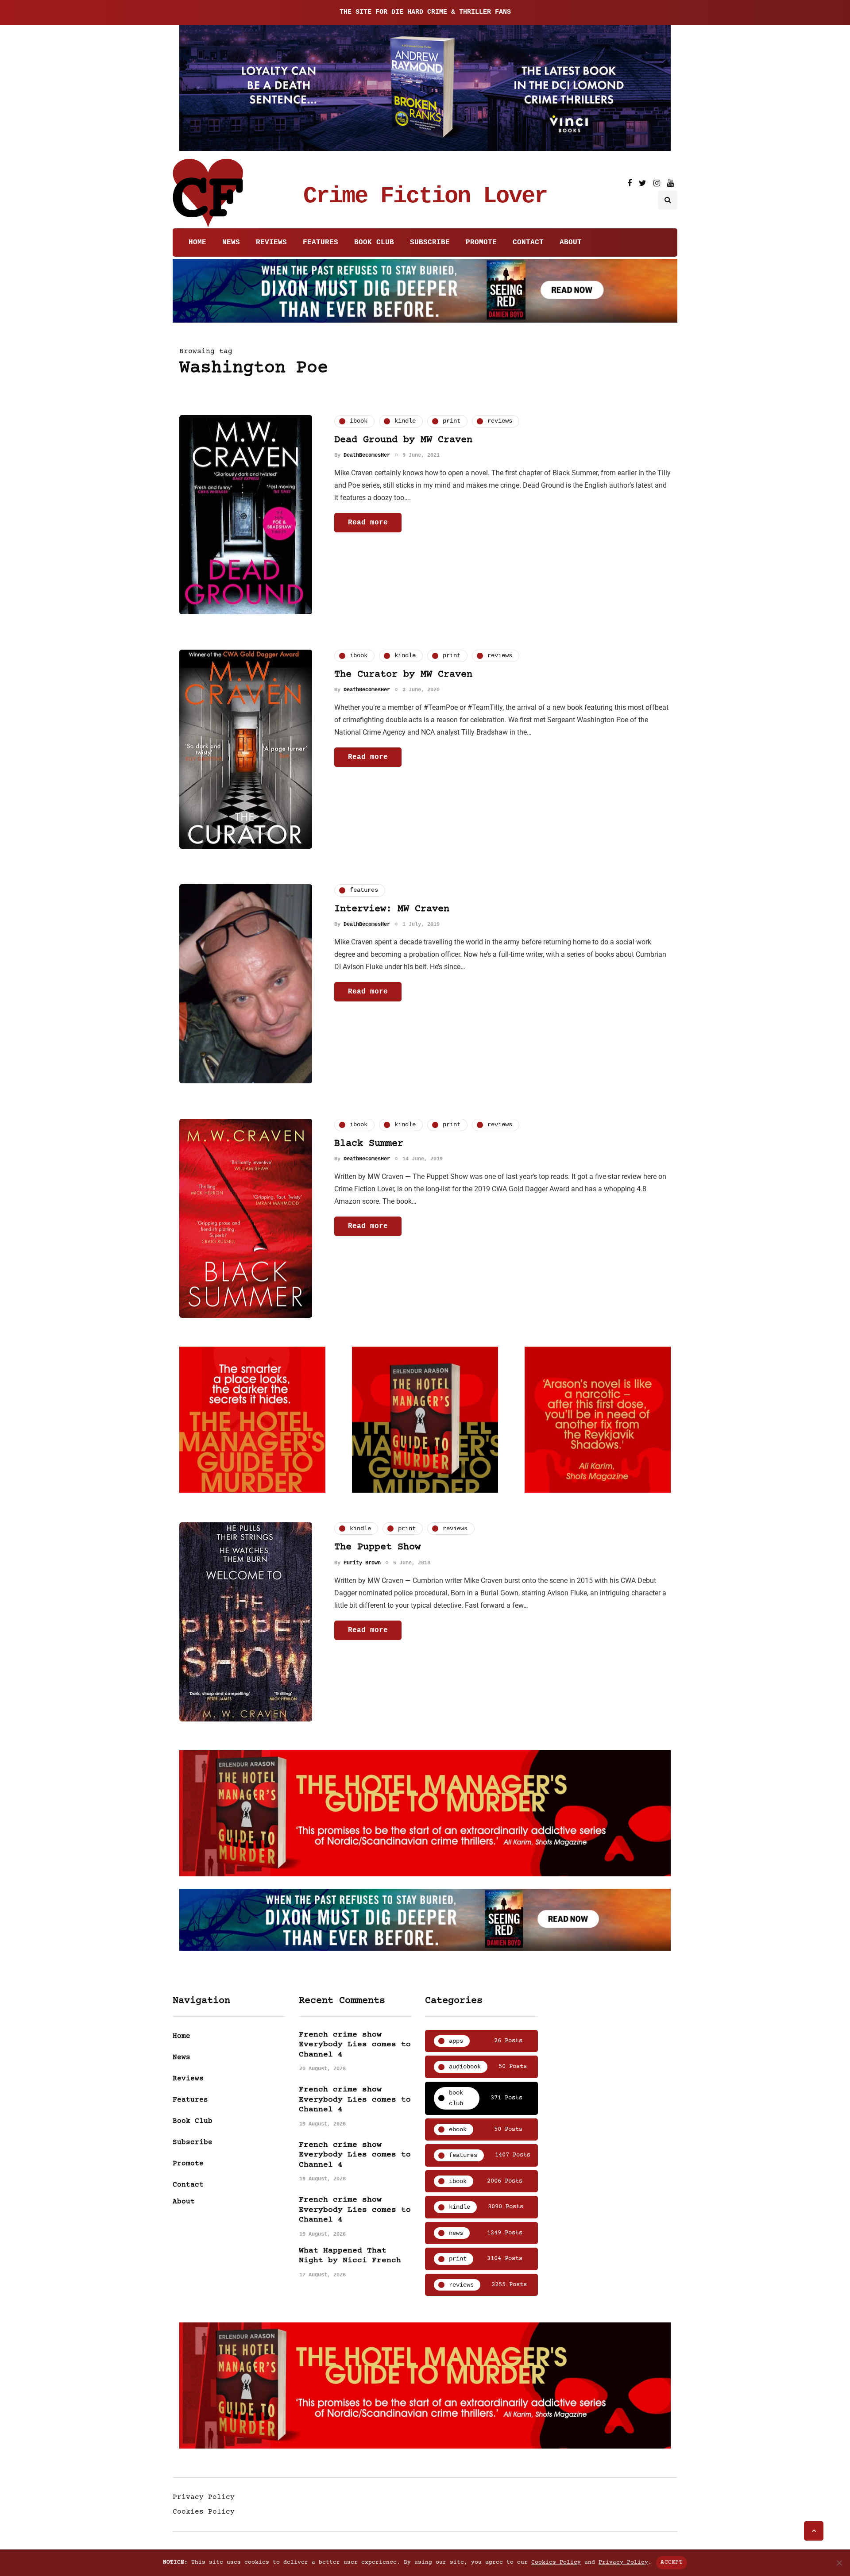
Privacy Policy (204, 2497)
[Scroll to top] (814, 2531)
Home (197, 243)
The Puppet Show (377, 1547)
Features (321, 243)
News (231, 243)
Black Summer (369, 1144)
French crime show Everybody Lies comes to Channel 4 (355, 2045)
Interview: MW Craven (392, 909)
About (571, 243)
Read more (368, 523)
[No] (839, 2563)
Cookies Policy (204, 2512)
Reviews (271, 243)
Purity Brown (362, 1563)
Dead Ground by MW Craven (403, 440)
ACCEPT (672, 2562)
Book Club (374, 243)
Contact (528, 243)
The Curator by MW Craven (403, 675)
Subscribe (430, 243)
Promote (481, 243)
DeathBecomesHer (367, 455)
